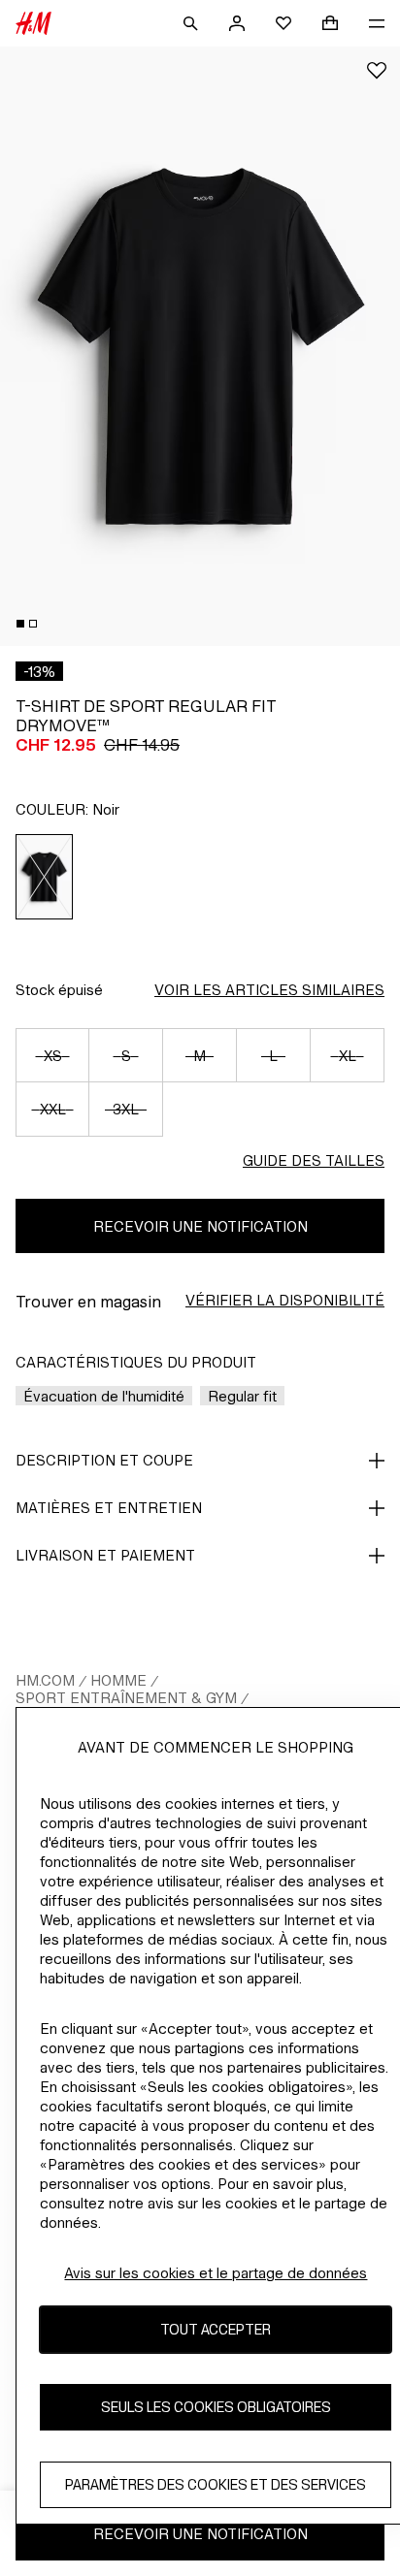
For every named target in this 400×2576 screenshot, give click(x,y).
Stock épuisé (59, 990)
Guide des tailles (314, 1160)
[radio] (45, 877)
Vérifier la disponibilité (285, 1300)
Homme (118, 1680)
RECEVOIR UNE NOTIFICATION (200, 1226)
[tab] (20, 624)
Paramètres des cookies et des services (216, 2484)
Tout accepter (216, 2329)
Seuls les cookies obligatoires (216, 2407)
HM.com (45, 1680)
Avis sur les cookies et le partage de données (216, 2273)
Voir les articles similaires (269, 990)
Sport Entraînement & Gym (126, 1698)
